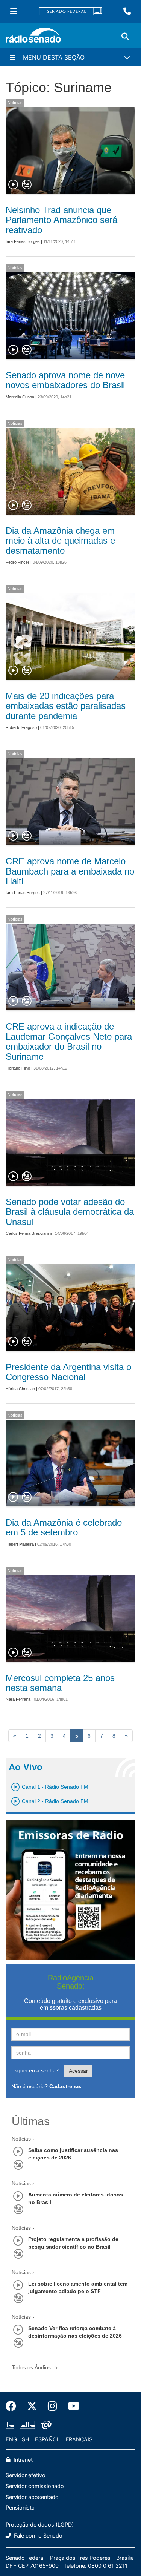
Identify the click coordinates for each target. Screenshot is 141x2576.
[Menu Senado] (14, 11)
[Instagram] (52, 2406)
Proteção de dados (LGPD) (40, 2525)
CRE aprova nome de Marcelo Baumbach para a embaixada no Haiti (70, 871)
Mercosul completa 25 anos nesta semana (60, 1683)
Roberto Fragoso (21, 727)
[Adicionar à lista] (27, 185)
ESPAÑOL (47, 2439)
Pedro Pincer (17, 562)
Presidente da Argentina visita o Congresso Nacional (68, 1372)
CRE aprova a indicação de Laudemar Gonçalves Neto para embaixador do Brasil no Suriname (69, 1041)
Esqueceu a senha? (35, 2070)
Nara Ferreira (18, 1699)
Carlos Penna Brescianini (29, 1233)
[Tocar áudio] (14, 185)
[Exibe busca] (125, 37)
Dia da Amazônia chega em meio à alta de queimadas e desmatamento (60, 541)
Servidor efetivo (26, 2475)
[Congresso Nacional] (27, 2425)
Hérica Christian (20, 1389)
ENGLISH (17, 2439)
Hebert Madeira (20, 1544)
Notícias (15, 103)
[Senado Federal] (71, 12)
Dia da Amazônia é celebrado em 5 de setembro (64, 1527)
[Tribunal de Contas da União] (45, 2425)
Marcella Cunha (20, 397)
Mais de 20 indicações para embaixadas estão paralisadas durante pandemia (66, 706)
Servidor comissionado (35, 2486)
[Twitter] (32, 2406)
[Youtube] (71, 2406)
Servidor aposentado (32, 2497)
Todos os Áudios (32, 2367)
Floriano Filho (18, 1068)
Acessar (78, 2071)
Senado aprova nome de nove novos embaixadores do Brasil (65, 380)
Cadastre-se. (65, 2086)
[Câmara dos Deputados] (11, 2425)
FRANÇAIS (79, 2439)
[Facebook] (14, 2406)
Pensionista (20, 2508)
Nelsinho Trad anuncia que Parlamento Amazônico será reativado (61, 220)
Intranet (22, 2460)
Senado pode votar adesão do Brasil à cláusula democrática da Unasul (70, 1212)
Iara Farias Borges (23, 241)
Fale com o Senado (37, 2535)
